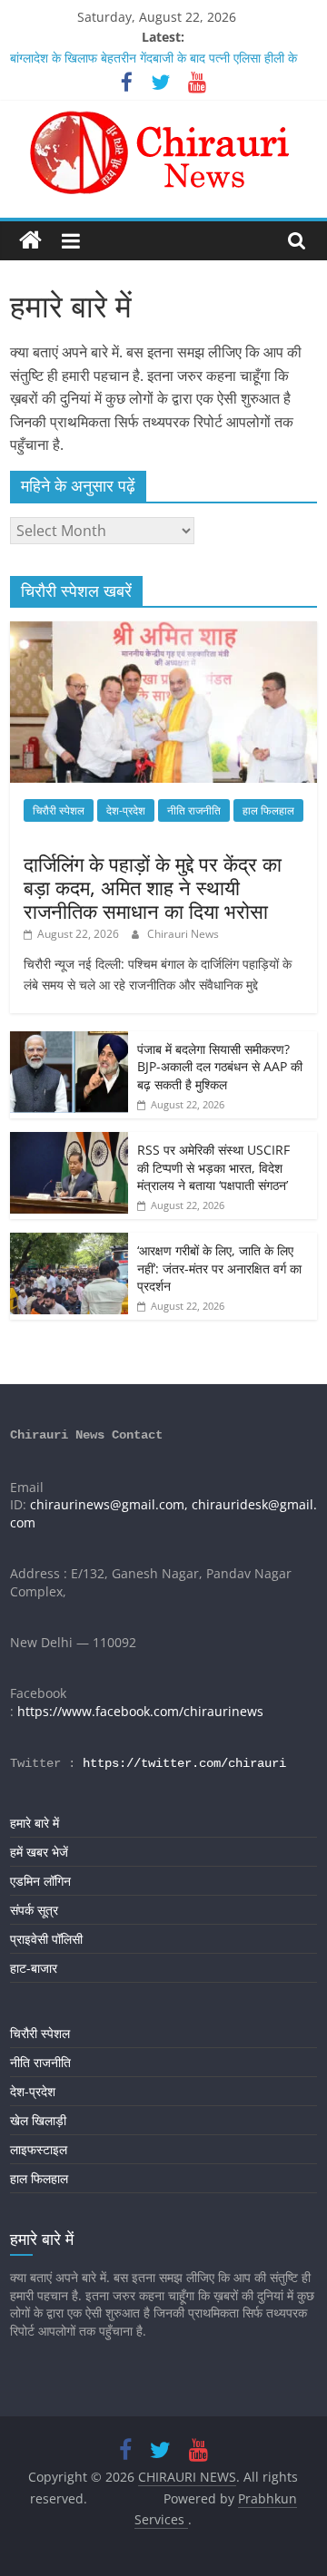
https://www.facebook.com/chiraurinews (140, 1711)
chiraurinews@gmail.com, (109, 1504)
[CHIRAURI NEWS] (30, 241)
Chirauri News (183, 934)
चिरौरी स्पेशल (59, 810)
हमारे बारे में (35, 1823)
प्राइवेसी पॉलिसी (46, 1939)
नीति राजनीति (194, 810)
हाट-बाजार (34, 1968)
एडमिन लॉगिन (40, 1881)
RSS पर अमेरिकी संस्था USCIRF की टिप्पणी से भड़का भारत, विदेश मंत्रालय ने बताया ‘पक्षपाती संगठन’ (213, 1167)
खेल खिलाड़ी (38, 2120)
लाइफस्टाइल (39, 2149)
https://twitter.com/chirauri (184, 1763)
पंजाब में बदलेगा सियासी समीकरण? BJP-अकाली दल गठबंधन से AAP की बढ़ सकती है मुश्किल (220, 1067)
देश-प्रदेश (126, 810)
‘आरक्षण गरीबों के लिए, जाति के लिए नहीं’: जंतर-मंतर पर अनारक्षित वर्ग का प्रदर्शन (219, 1268)
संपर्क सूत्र (34, 1910)
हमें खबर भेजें (39, 1852)
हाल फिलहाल (268, 810)
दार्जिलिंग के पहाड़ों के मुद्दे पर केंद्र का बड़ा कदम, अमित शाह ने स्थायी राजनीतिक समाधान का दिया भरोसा (153, 888)
